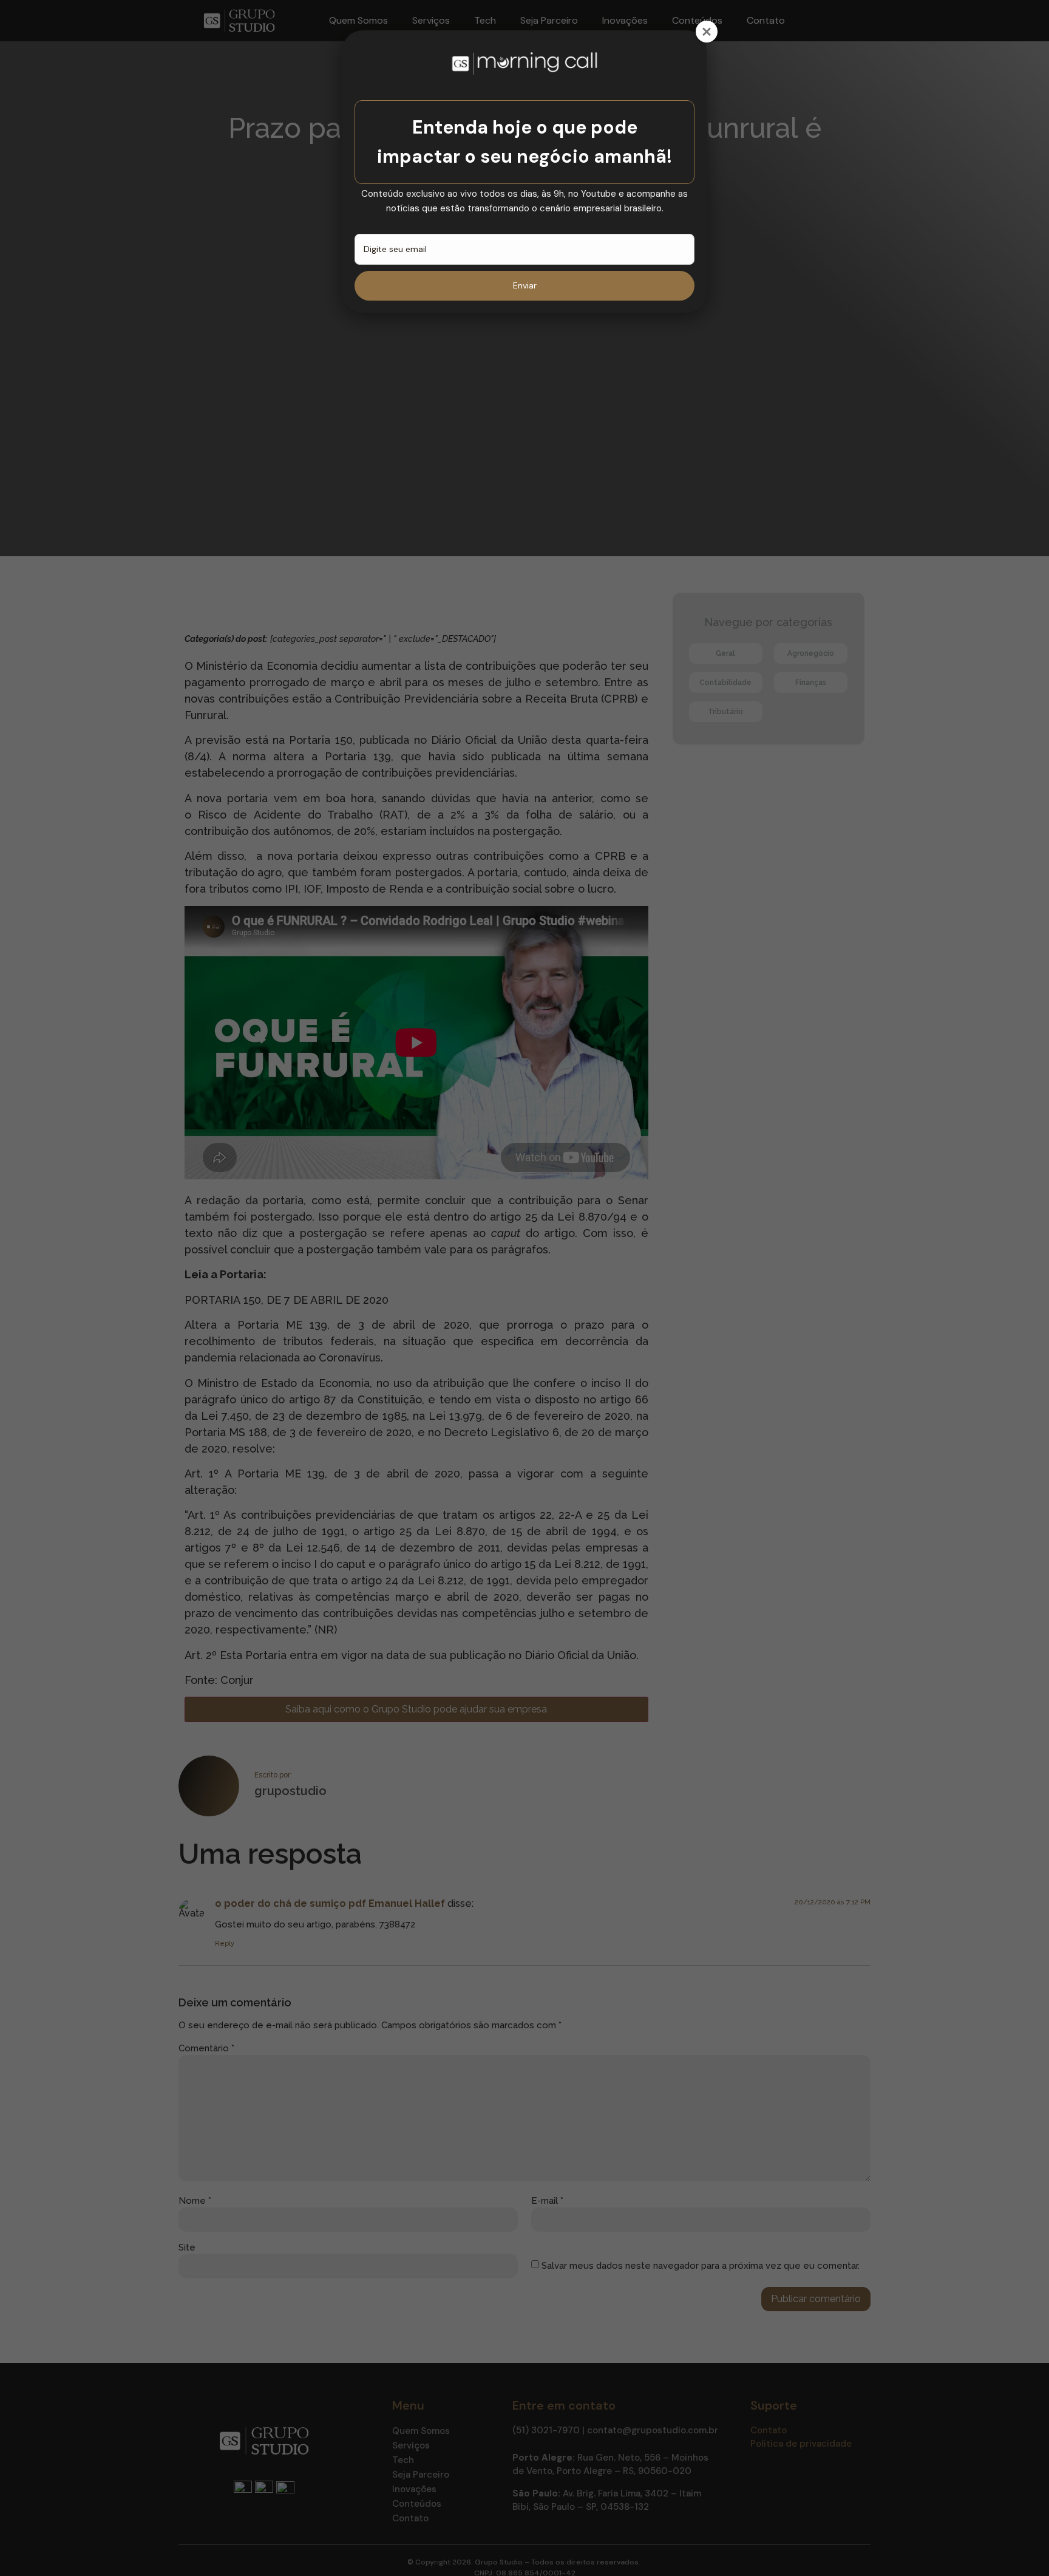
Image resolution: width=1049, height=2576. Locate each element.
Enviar (525, 285)
